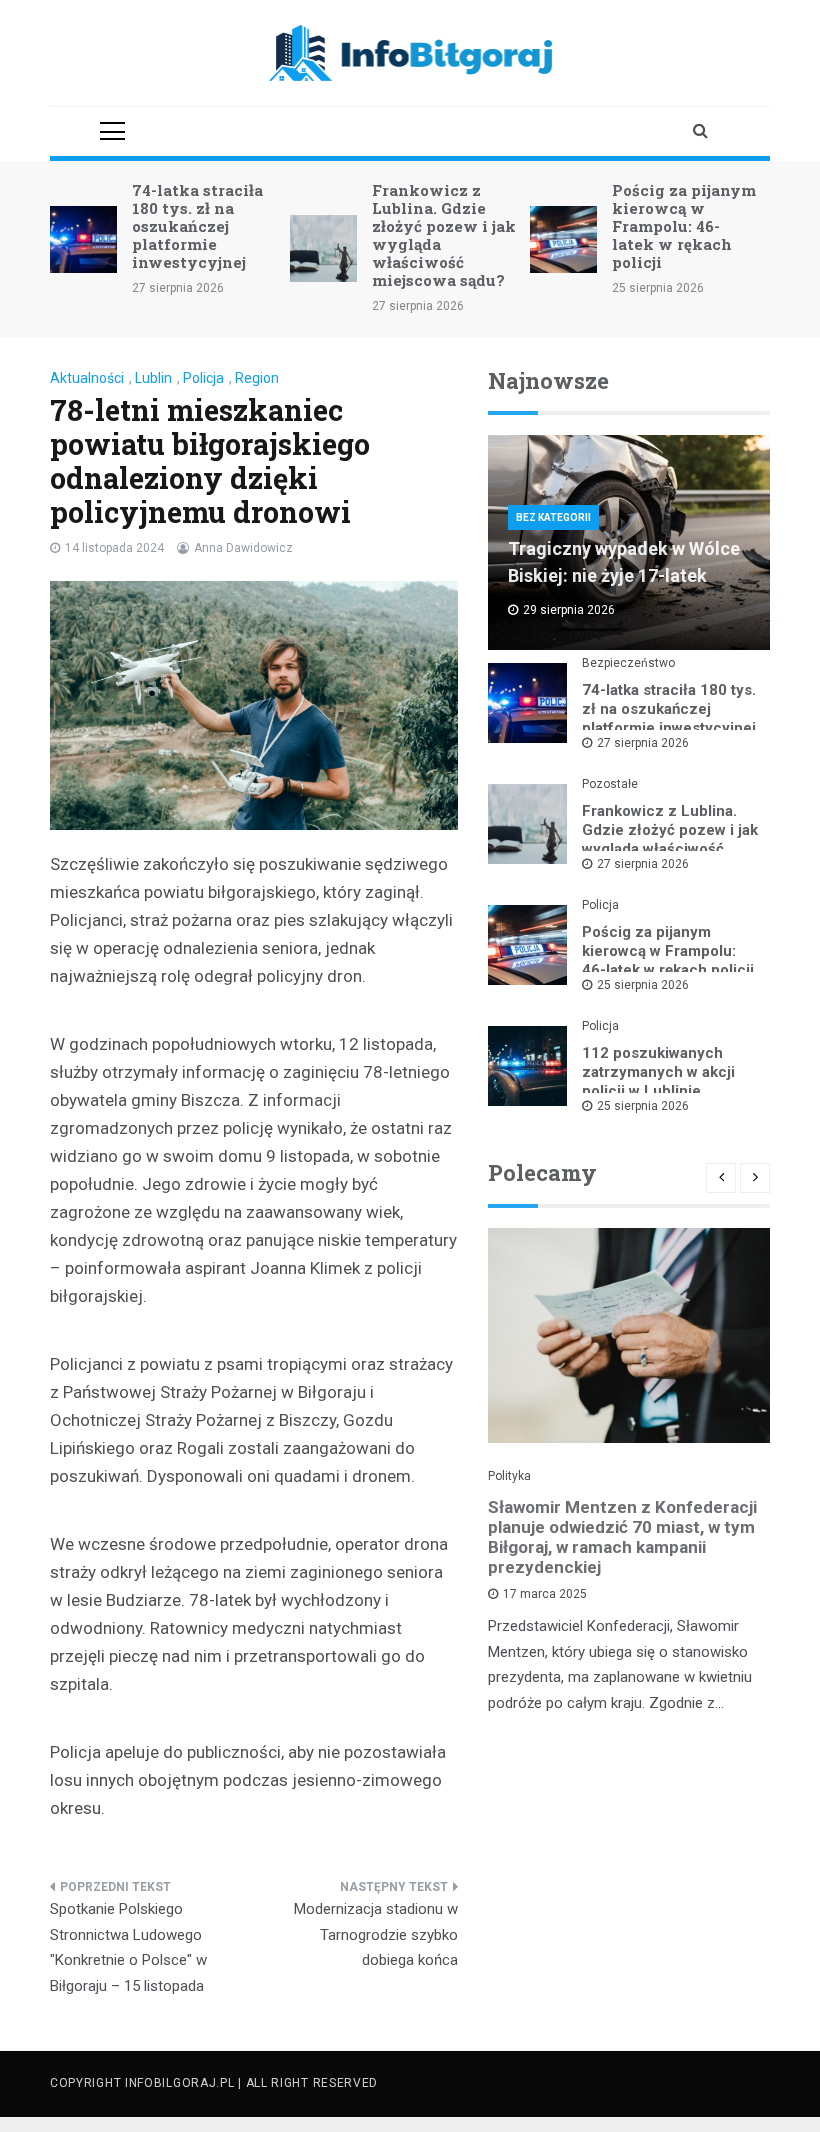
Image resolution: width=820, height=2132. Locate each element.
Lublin (153, 378)
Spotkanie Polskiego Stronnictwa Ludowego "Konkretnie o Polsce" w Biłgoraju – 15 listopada (128, 1947)
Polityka (509, 1476)
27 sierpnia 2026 (643, 743)
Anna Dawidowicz (243, 548)
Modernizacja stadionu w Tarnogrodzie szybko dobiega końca (376, 1934)
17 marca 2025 (545, 1594)
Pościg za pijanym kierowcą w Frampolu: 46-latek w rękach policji (684, 226)
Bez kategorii (553, 517)
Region (257, 378)
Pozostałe (610, 784)
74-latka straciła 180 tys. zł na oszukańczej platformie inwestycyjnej (197, 226)
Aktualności (87, 378)
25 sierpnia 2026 (643, 985)
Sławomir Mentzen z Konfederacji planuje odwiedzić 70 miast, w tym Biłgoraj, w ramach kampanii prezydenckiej (622, 1537)
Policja (203, 378)
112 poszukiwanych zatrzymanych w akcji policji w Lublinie (658, 1072)
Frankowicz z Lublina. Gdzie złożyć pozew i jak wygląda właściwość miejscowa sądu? (444, 235)
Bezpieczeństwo (628, 663)
